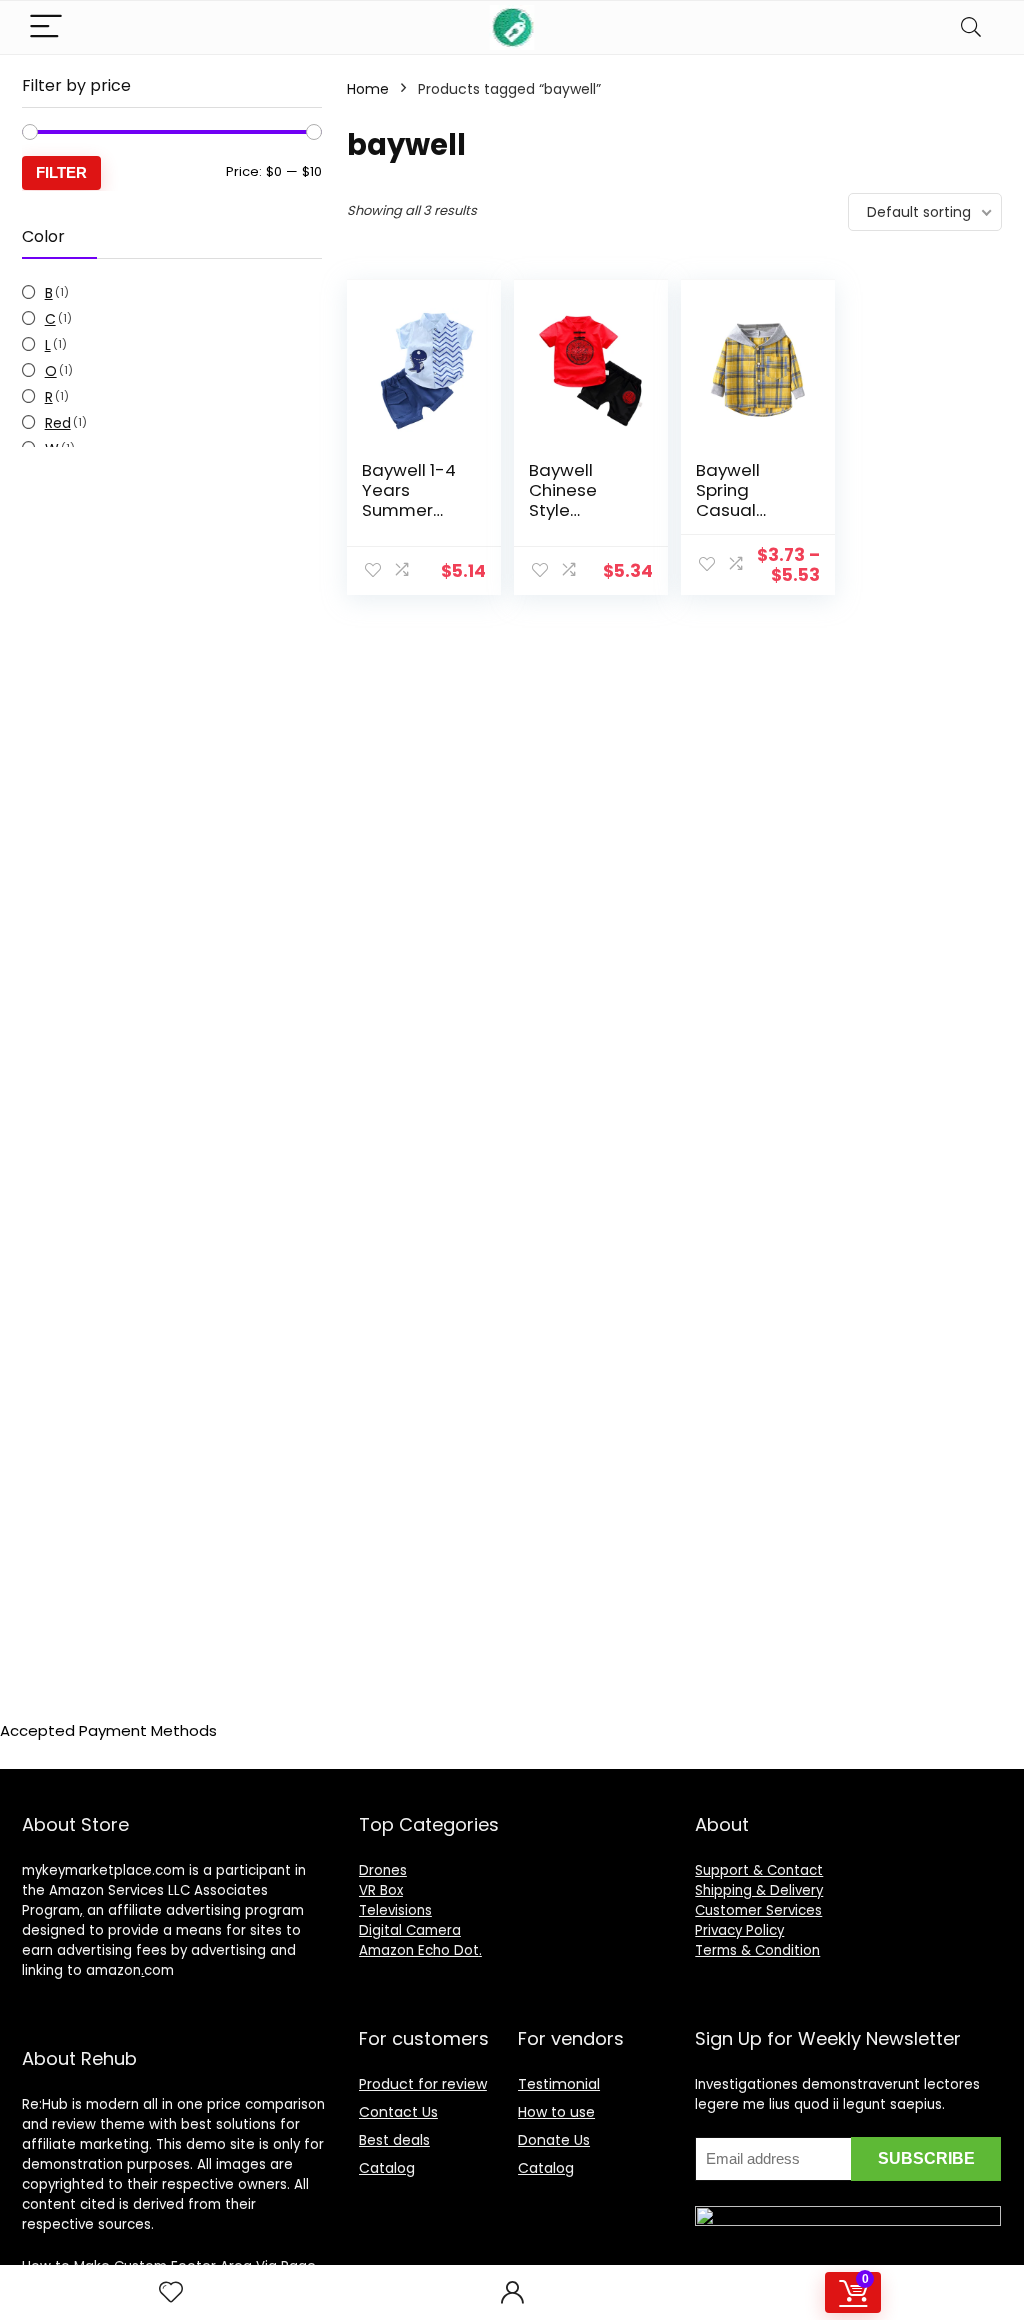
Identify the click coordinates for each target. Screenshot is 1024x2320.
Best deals (394, 2140)
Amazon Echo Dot (419, 1950)
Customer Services (758, 1910)
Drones (383, 1870)
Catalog (387, 2168)
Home (368, 89)
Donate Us (554, 2140)
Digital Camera (410, 1930)
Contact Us (398, 2112)
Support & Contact (759, 1870)
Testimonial (559, 2084)
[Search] (971, 27)
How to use (556, 2112)
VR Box (381, 1890)
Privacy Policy (739, 1930)
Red (58, 423)
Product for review (423, 2084)
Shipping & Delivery (759, 1890)
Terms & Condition (757, 1950)
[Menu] (46, 27)
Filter (61, 172)
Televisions (395, 1910)
